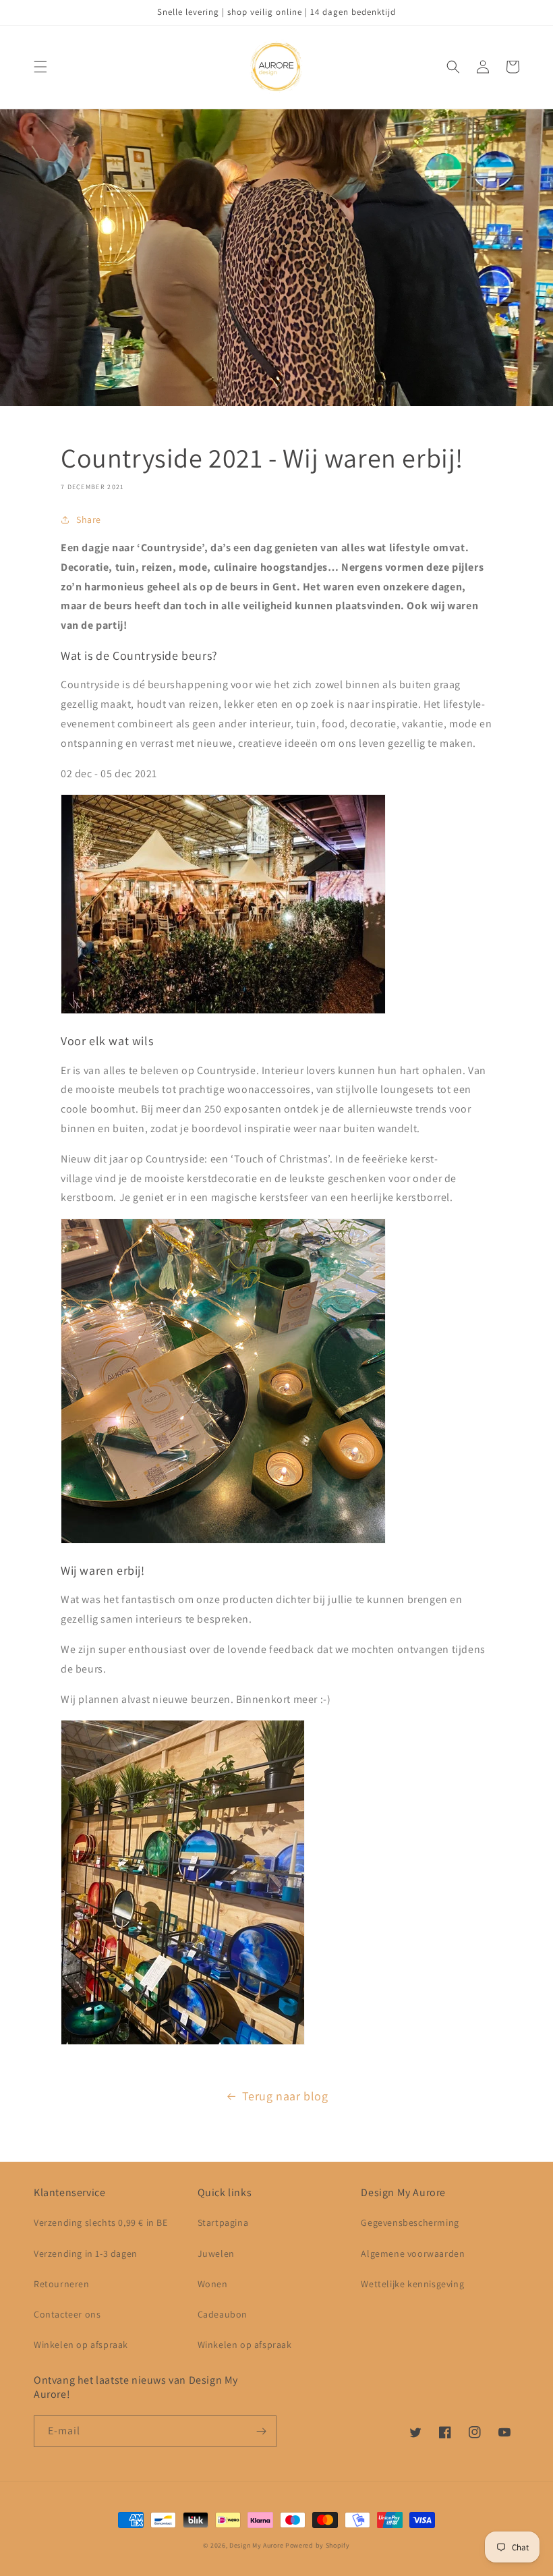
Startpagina (223, 2222)
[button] (40, 67)
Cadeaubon (223, 2314)
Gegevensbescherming (410, 2222)
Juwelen (216, 2253)
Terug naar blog (285, 2096)
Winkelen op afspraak (81, 2345)
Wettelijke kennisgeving (412, 2284)
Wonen (213, 2284)
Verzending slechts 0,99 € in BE (101, 2222)
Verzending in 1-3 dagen (86, 2253)
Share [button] (89, 520)
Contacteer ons (67, 2314)
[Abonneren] (261, 2431)
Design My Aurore (256, 2545)
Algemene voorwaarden (413, 2253)
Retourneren (62, 2284)
